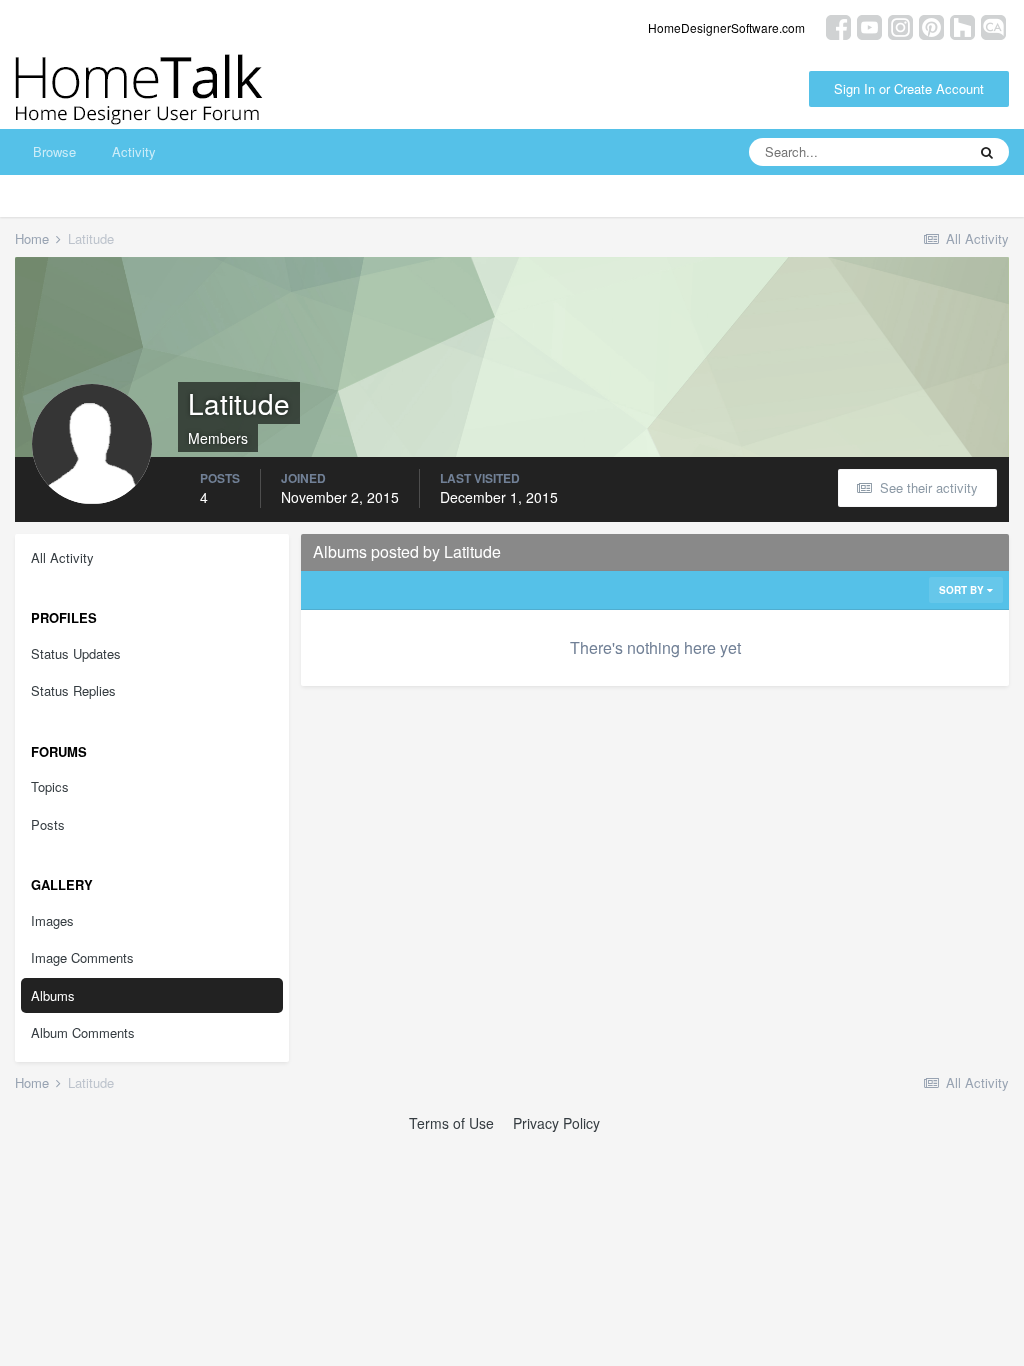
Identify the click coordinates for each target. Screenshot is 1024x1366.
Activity (134, 151)
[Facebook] (838, 25)
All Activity (62, 557)
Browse (54, 151)
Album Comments (83, 1032)
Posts (48, 824)
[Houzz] (962, 25)
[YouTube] (869, 25)
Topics (50, 786)
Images (52, 920)
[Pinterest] (931, 25)
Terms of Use (451, 1123)
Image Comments (82, 957)
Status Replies (73, 690)
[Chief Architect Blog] (993, 25)
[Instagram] (900, 25)
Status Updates (76, 653)
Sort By (963, 590)
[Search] (987, 152)
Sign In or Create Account (909, 88)
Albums (53, 995)
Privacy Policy (556, 1123)
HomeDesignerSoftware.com (726, 27)
